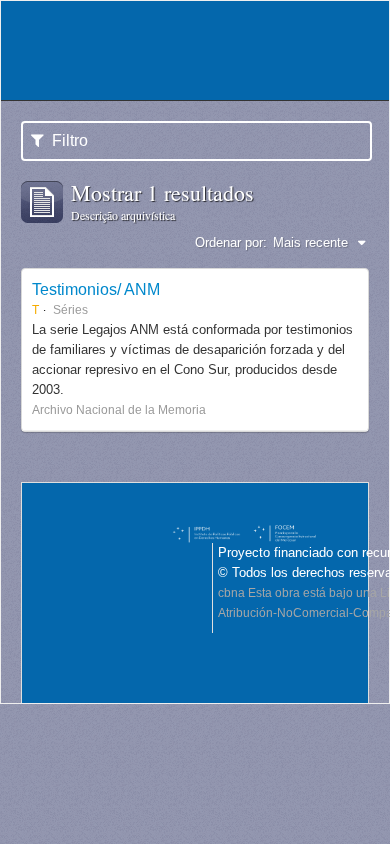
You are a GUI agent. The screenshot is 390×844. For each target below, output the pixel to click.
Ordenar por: (231, 242)
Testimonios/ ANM (96, 289)
